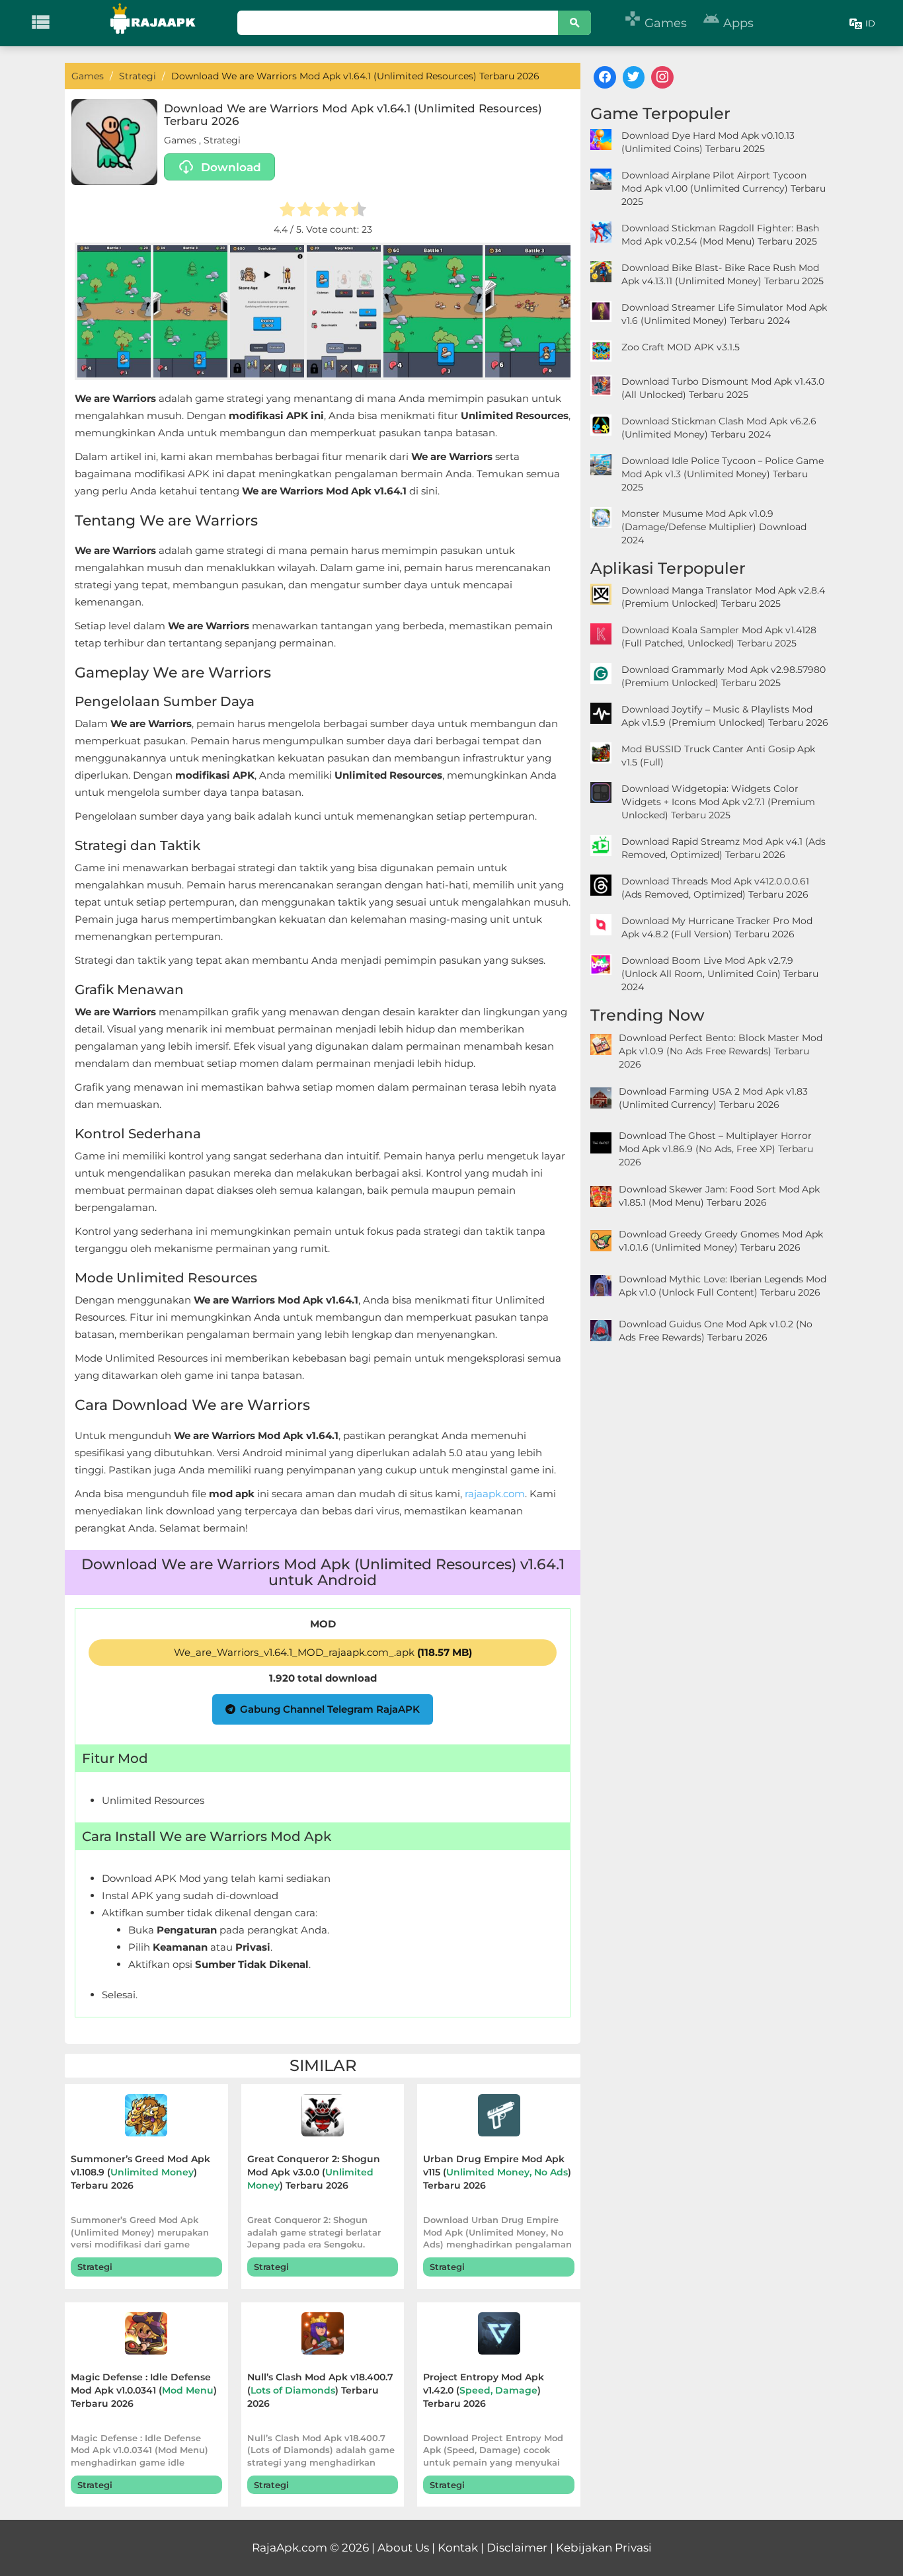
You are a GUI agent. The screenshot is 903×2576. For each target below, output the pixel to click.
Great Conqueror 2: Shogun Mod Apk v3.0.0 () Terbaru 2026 (314, 2172)
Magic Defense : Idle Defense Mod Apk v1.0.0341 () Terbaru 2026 (144, 2390)
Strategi (222, 140)
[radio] (287, 211)
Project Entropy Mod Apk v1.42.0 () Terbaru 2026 (484, 2390)
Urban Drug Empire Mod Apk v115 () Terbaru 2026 (497, 2172)
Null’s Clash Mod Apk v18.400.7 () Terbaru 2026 (320, 2390)
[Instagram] (662, 77)
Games (655, 23)
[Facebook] (605, 77)
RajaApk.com (290, 2548)
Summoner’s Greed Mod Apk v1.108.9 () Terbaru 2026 (140, 2172)
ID (870, 23)
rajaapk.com (495, 1494)
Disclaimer (517, 2548)
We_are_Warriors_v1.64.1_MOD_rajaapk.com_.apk (323, 1652)
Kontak (458, 2548)
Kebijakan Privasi (604, 2548)
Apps (728, 23)
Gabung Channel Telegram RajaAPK (330, 1709)
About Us (403, 2548)
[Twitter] (634, 77)
